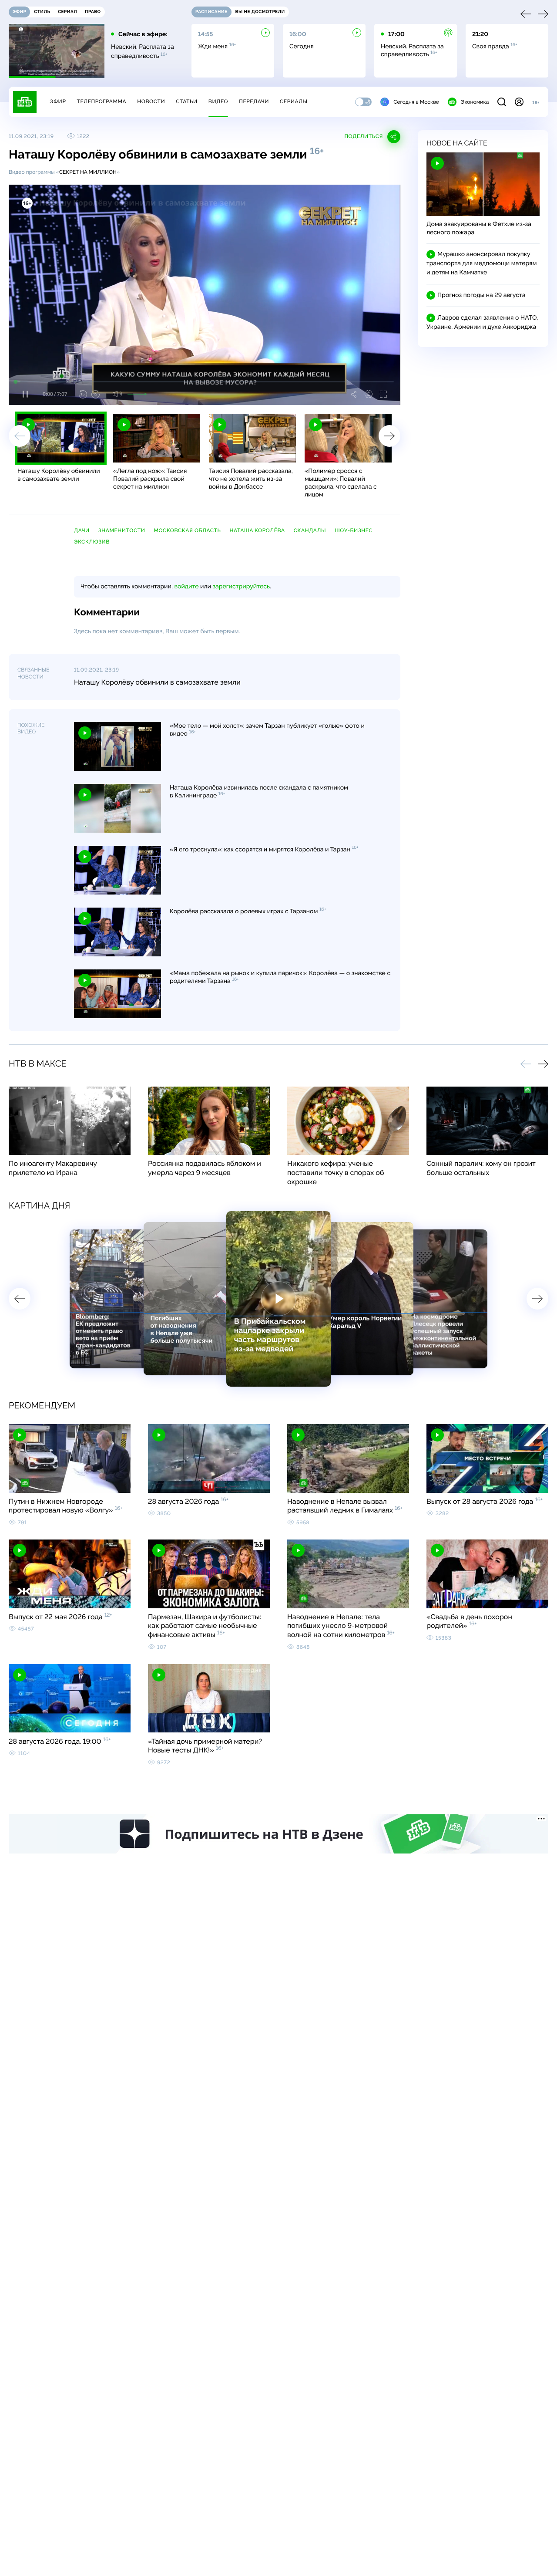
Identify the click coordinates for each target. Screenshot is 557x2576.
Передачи (254, 101)
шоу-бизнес (354, 530)
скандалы (310, 530)
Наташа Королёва (257, 530)
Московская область (187, 530)
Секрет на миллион (88, 172)
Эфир (58, 101)
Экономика (475, 102)
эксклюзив (92, 542)
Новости (151, 101)
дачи (82, 530)
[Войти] (519, 102)
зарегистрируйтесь (241, 587)
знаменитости (122, 530)
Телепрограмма (101, 101)
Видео (218, 101)
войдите (186, 587)
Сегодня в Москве (416, 102)
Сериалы (294, 101)
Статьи (187, 101)
